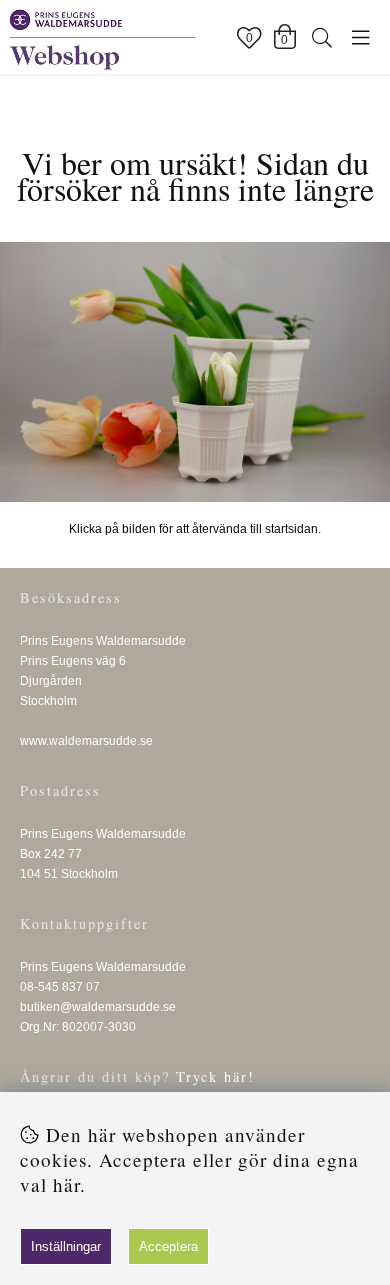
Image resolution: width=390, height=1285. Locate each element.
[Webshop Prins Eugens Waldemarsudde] (195, 372)
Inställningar (66, 1246)
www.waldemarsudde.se (86, 741)
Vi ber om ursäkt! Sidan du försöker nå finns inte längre (195, 175)
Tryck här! (215, 1076)
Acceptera (168, 1246)
